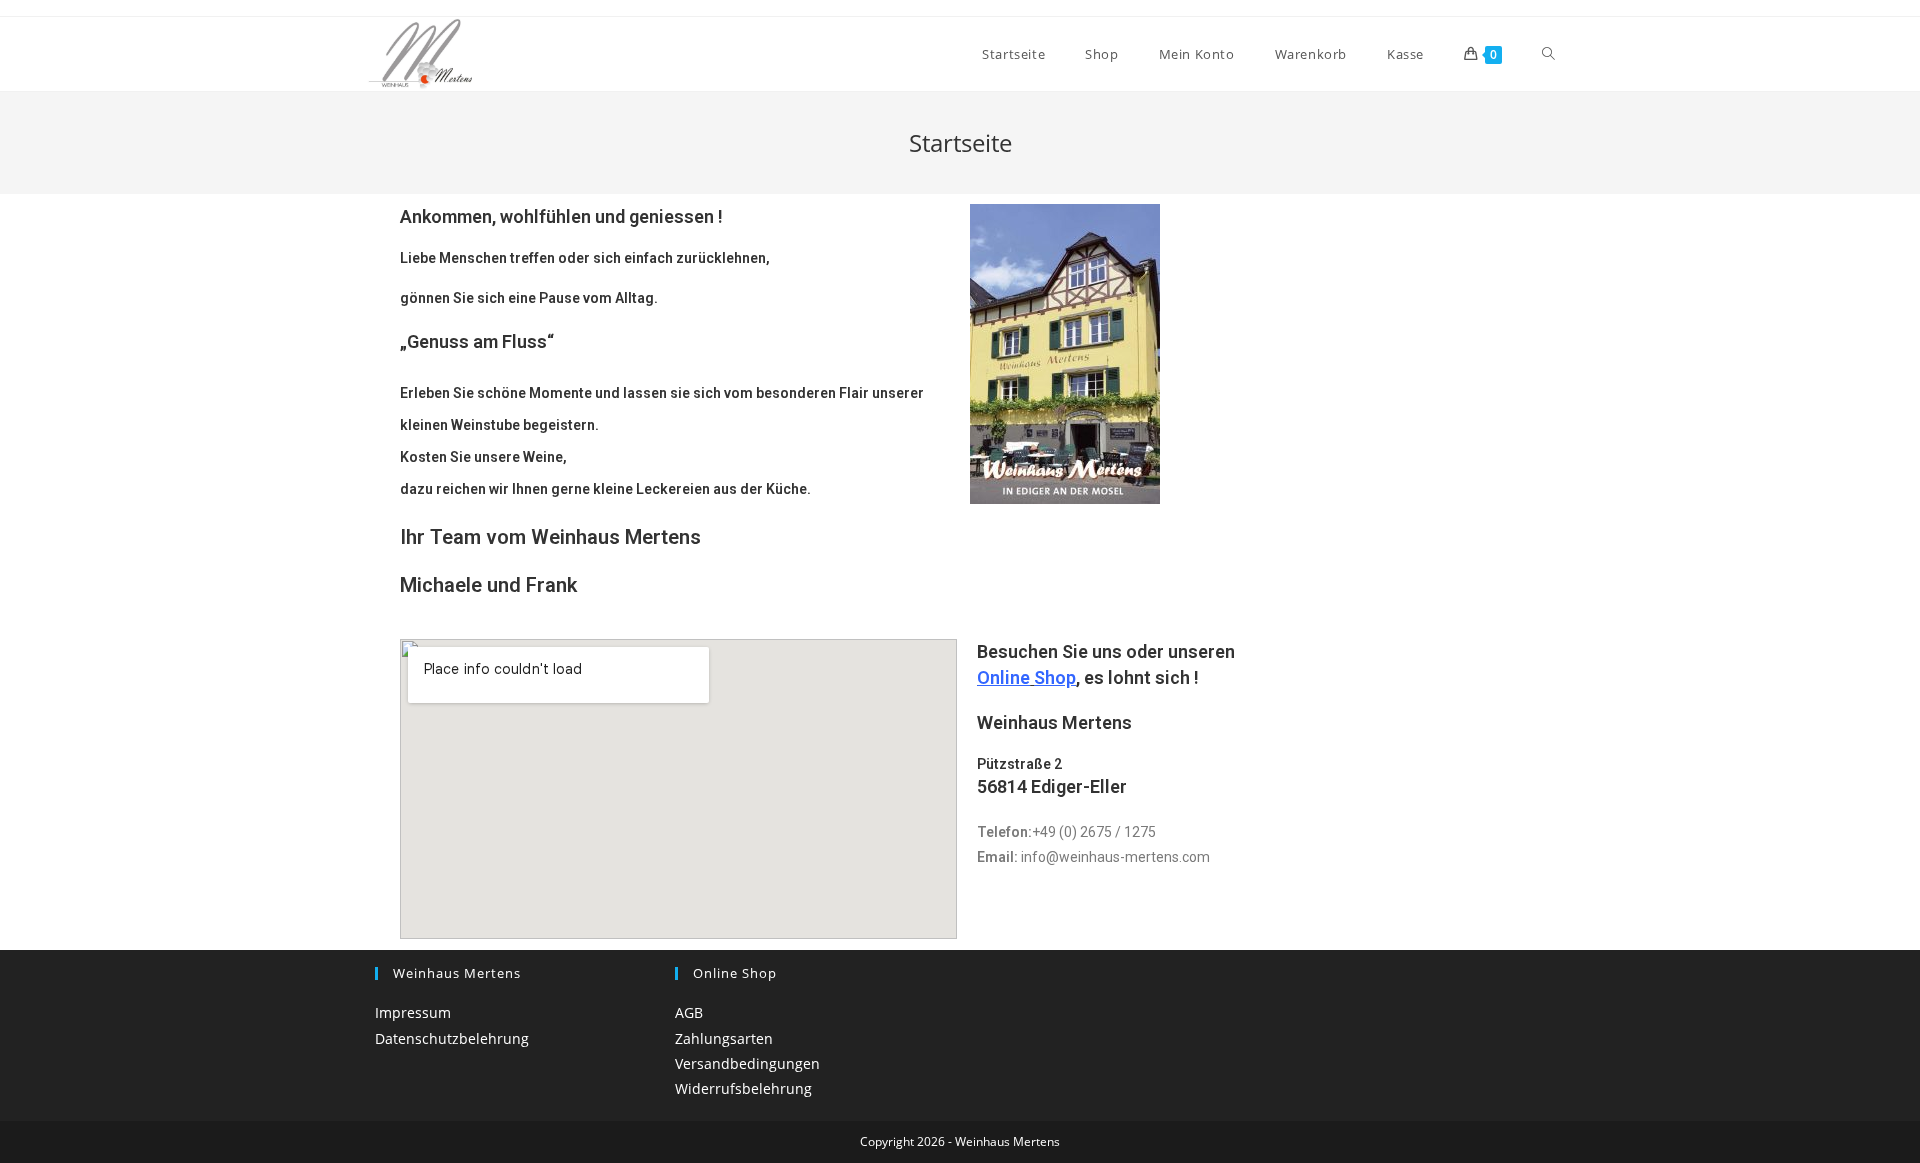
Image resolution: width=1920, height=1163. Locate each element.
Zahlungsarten (724, 1038)
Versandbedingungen (747, 1063)
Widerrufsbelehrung (743, 1088)
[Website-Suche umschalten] (1548, 54)
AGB (689, 1012)
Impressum (413, 1012)
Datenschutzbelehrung (452, 1038)
